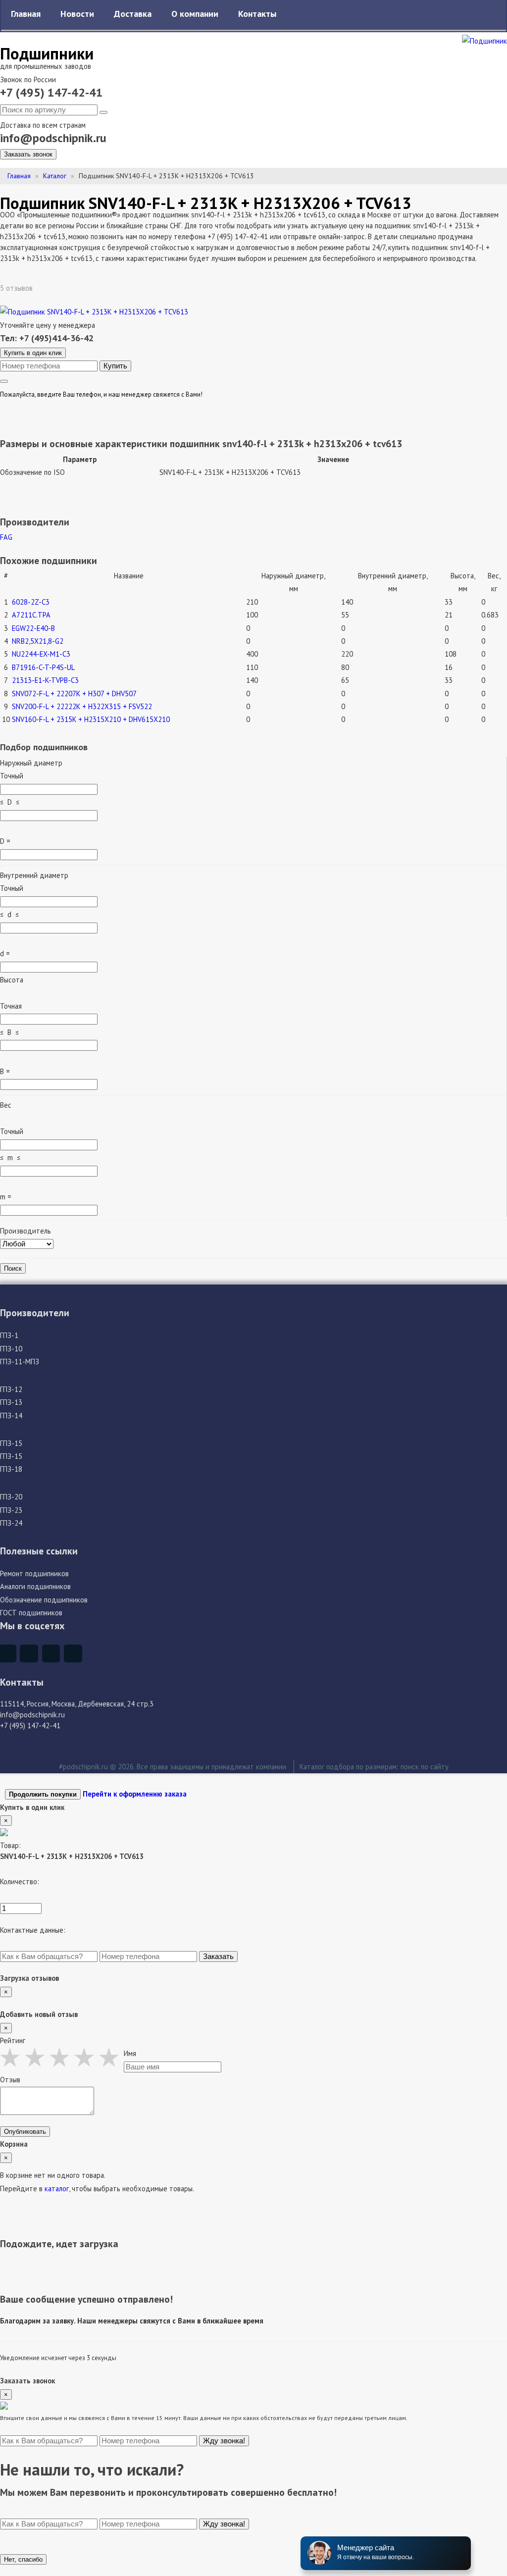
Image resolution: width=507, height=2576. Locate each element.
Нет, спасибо (23, 2559)
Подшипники (47, 53)
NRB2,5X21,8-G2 (38, 641)
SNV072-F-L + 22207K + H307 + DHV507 (74, 694)
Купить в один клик (33, 353)
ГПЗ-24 (11, 1523)
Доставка (133, 14)
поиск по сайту (425, 1767)
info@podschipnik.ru (53, 138)
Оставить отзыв (70, 287)
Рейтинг (13, 2040)
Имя (130, 2053)
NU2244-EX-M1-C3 (41, 654)
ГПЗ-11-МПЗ (20, 1362)
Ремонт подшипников (34, 1573)
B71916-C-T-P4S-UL (43, 667)
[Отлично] (111, 2057)
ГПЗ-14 (11, 1416)
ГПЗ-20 (11, 1497)
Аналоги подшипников (35, 1586)
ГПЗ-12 (11, 1389)
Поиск (13, 1268)
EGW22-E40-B (33, 628)
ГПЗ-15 (11, 1443)
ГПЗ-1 (9, 1335)
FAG (6, 537)
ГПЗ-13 (11, 1402)
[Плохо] (12, 2057)
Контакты (257, 14)
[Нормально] (62, 2057)
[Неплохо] (37, 2057)
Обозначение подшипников (44, 1600)
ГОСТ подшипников (31, 1613)
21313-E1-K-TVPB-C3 (45, 680)
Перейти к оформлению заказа (135, 1794)
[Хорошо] (87, 2057)
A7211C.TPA (31, 615)
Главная (26, 14)
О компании (195, 14)
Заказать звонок (28, 154)
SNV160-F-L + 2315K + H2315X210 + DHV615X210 (91, 719)
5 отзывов (17, 288)
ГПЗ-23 (11, 1510)
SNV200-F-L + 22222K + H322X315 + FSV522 (82, 706)
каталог (57, 2189)
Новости (77, 14)
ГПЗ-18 (11, 1469)
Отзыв (10, 2080)
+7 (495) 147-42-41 (51, 92)
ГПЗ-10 (11, 1349)
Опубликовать (25, 2132)
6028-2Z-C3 (31, 602)
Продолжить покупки (43, 1794)
